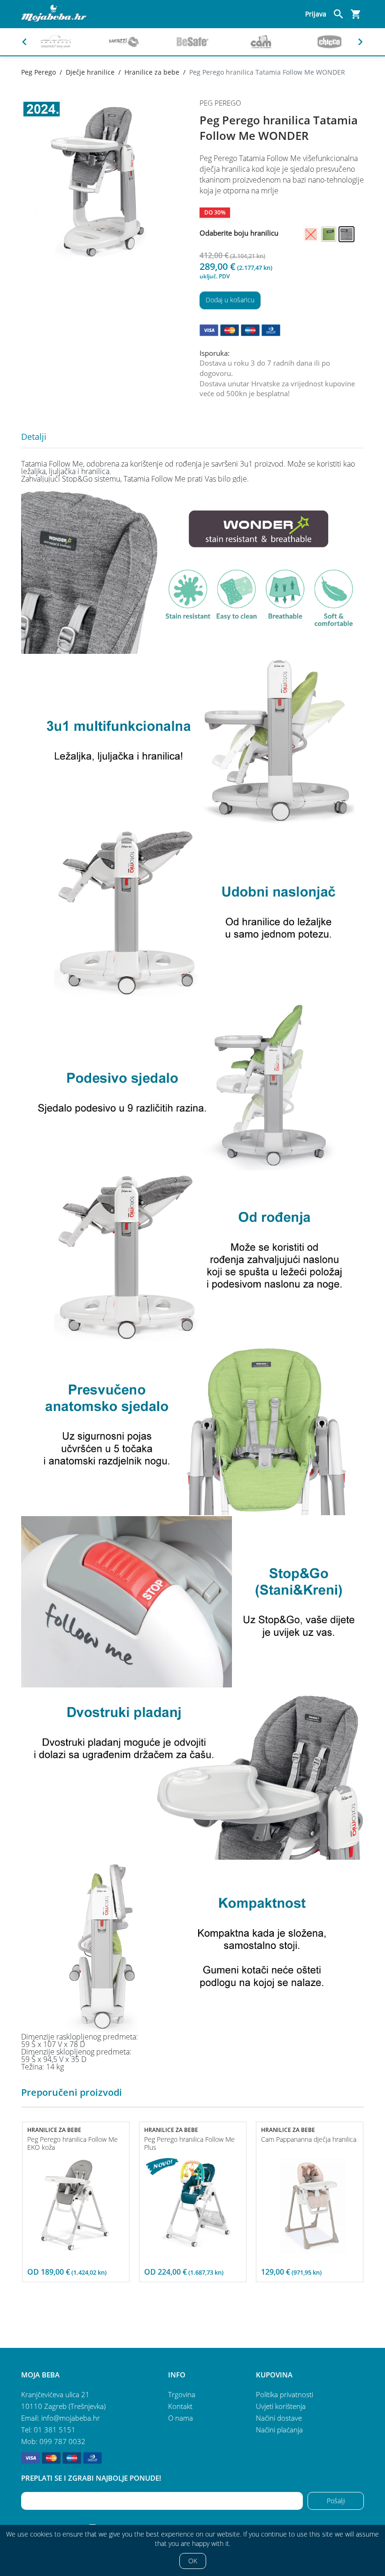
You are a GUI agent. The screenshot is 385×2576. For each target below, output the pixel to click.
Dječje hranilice (90, 72)
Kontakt (180, 2406)
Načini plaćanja (279, 2430)
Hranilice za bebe (152, 72)
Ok (193, 2561)
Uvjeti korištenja (281, 2406)
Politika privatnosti (285, 2394)
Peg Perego (38, 72)
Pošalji (336, 2501)
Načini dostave (279, 2418)
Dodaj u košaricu (230, 300)
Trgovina (182, 2394)
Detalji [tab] (34, 437)
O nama (181, 2418)
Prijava (316, 14)
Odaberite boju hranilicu (239, 233)
